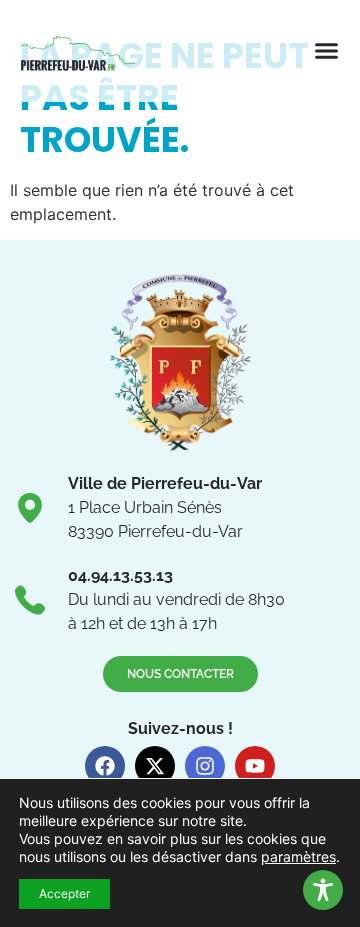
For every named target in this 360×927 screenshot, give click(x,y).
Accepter (64, 893)
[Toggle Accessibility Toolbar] (323, 890)
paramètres (298, 856)
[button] (327, 51)
